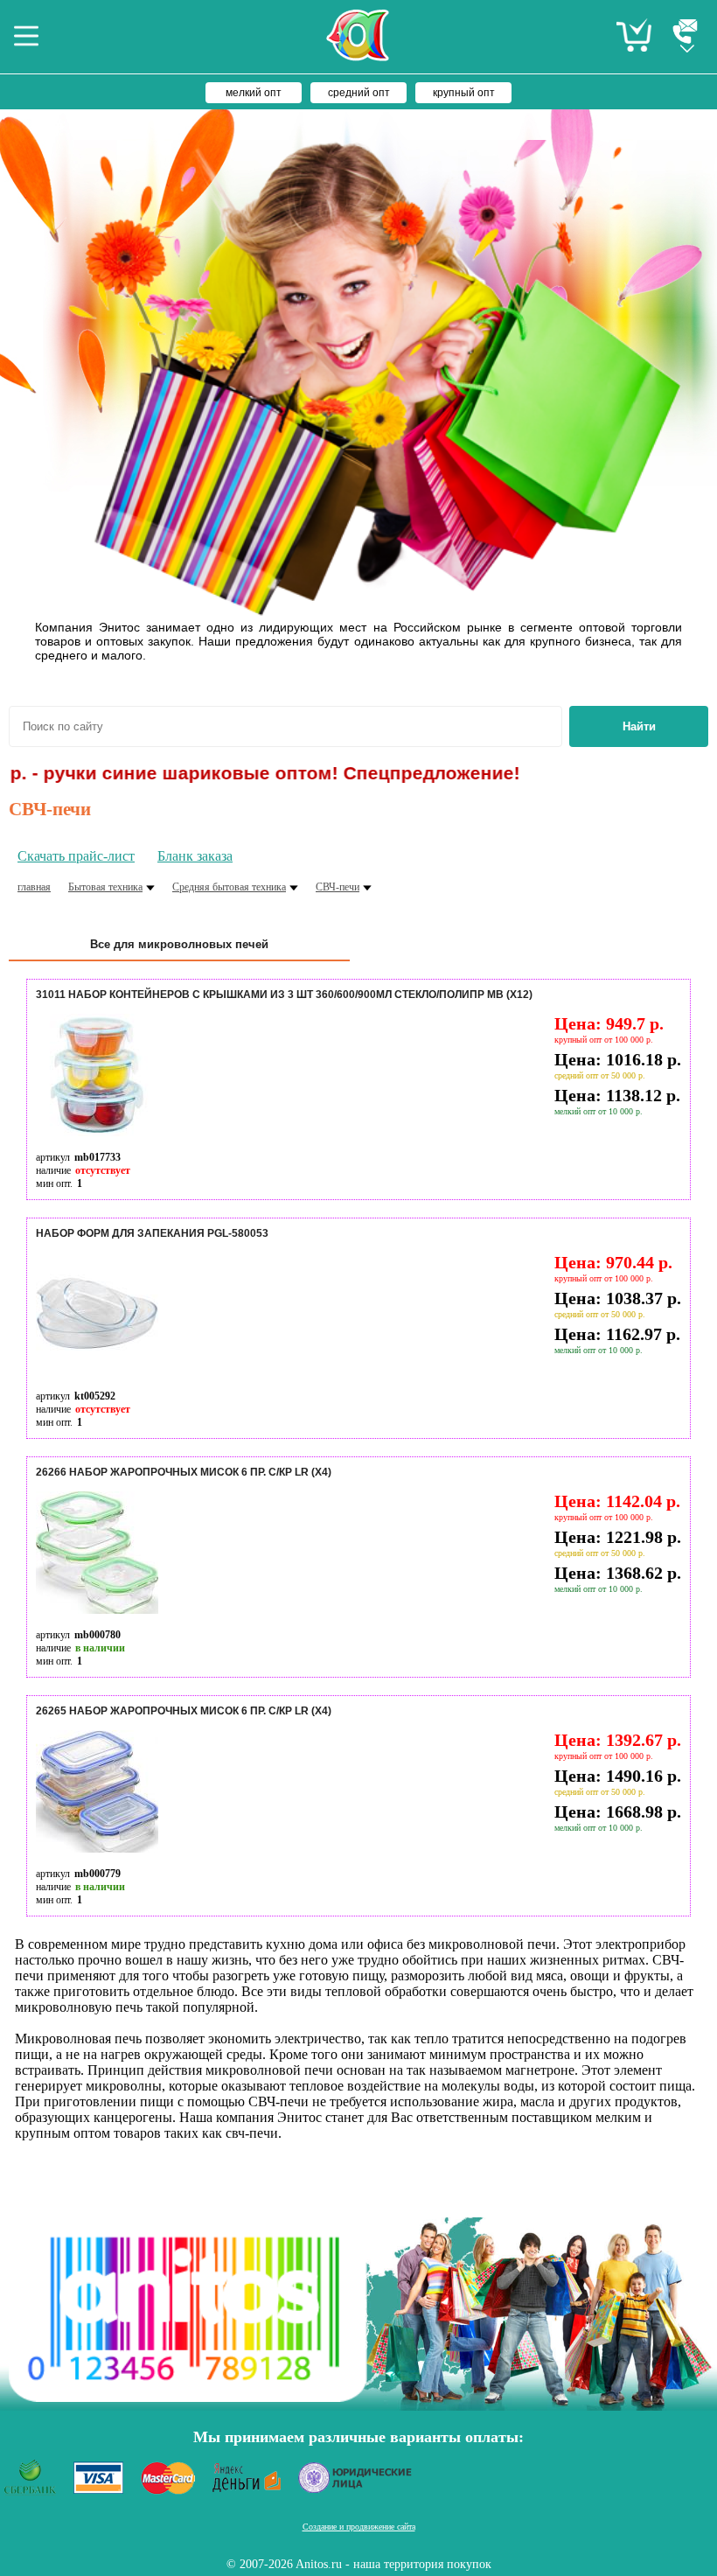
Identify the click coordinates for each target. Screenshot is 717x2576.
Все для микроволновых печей (179, 944)
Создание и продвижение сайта (359, 2527)
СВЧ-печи (338, 887)
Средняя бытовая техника (229, 887)
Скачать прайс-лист (76, 856)
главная (34, 887)
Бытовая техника (105, 887)
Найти (639, 726)
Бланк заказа (195, 856)
